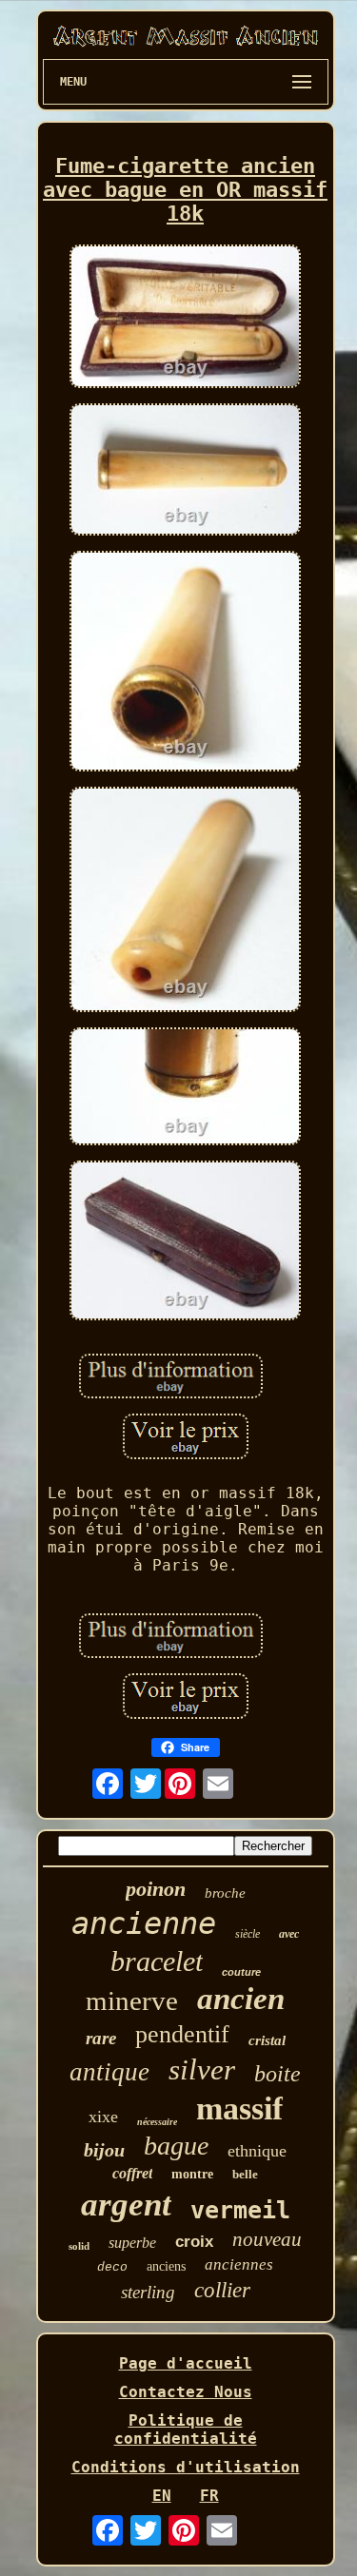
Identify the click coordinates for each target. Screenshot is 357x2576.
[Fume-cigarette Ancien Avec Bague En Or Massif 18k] (186, 318)
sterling (148, 2292)
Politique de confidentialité (186, 2430)
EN (162, 2496)
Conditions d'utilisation (186, 2467)
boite (278, 2074)
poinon (156, 1889)
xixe (103, 2117)
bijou (104, 2150)
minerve (132, 2000)
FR (209, 2496)
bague (176, 2146)
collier (222, 2290)
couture (241, 1972)
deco (112, 2267)
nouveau (267, 2239)
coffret (132, 2173)
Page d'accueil (186, 2363)
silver (202, 2069)
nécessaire (157, 2122)
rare (101, 2038)
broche (225, 1893)
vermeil (240, 2210)
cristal (267, 2040)
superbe (132, 2243)
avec (289, 1934)
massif (239, 2108)
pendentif (182, 2034)
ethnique (257, 2151)
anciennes (239, 2264)
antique (109, 2072)
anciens (166, 2266)
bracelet (157, 1961)
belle (245, 2174)
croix (194, 2242)
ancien (241, 1999)
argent (126, 2205)
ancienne (144, 1923)
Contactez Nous (186, 2392)
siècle (248, 1934)
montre (192, 2174)
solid (79, 2246)
